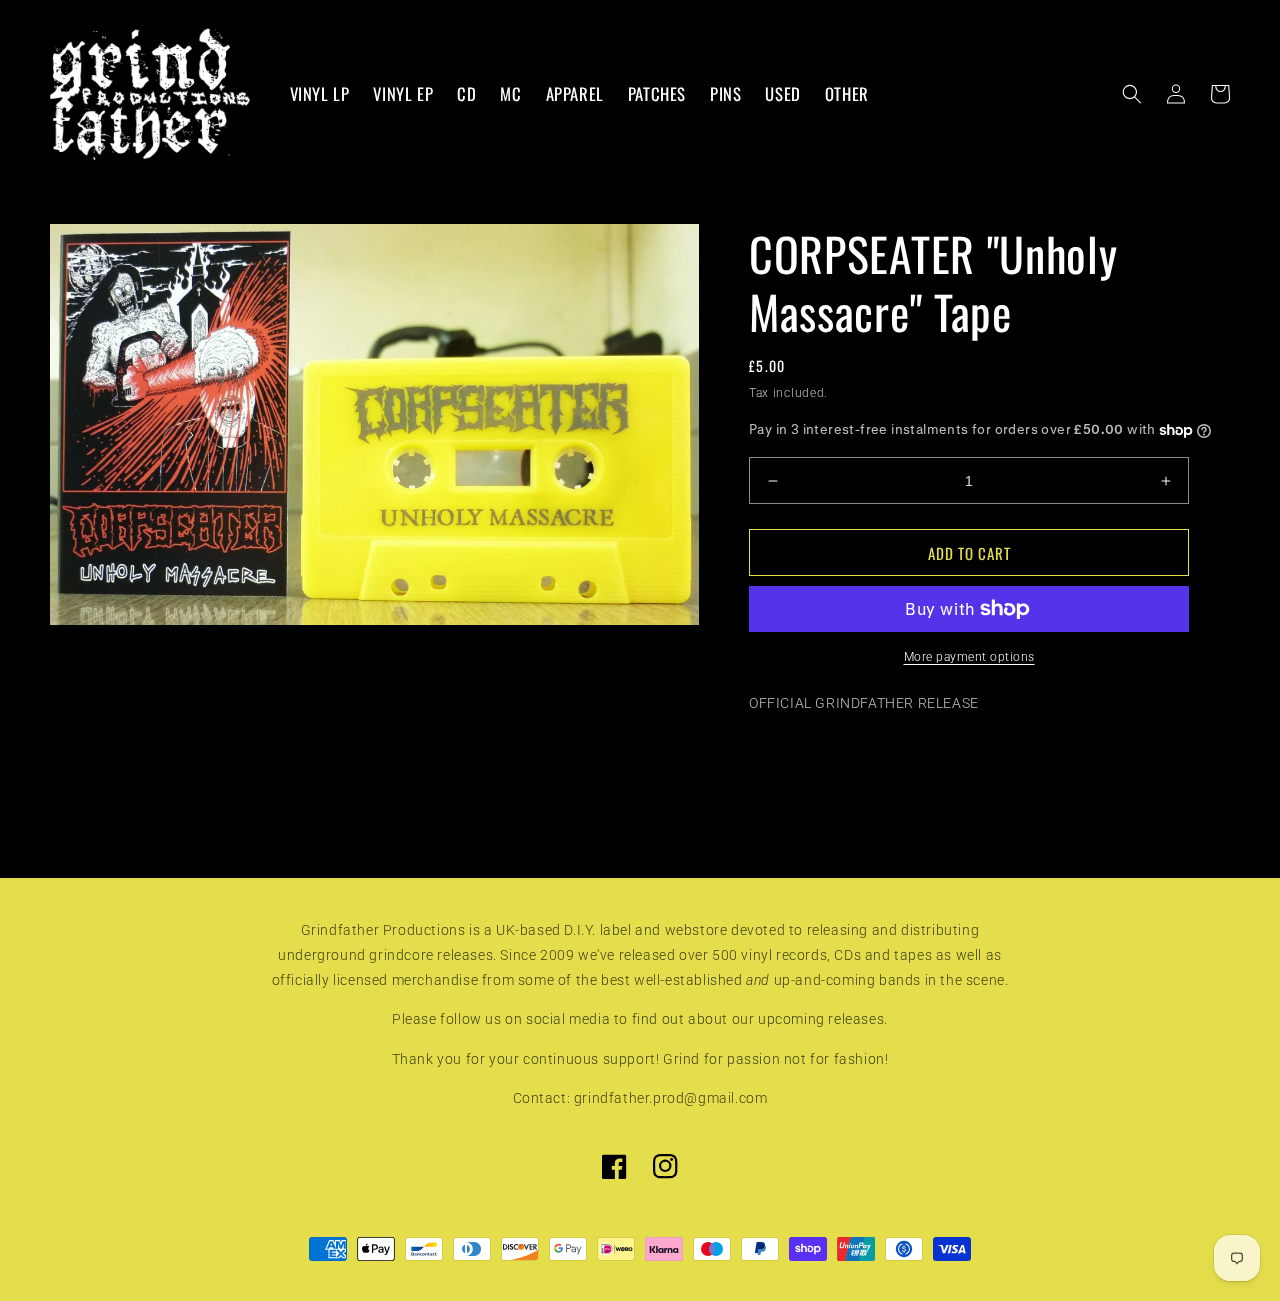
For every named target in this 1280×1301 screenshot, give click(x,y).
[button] (1132, 94)
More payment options (969, 657)
